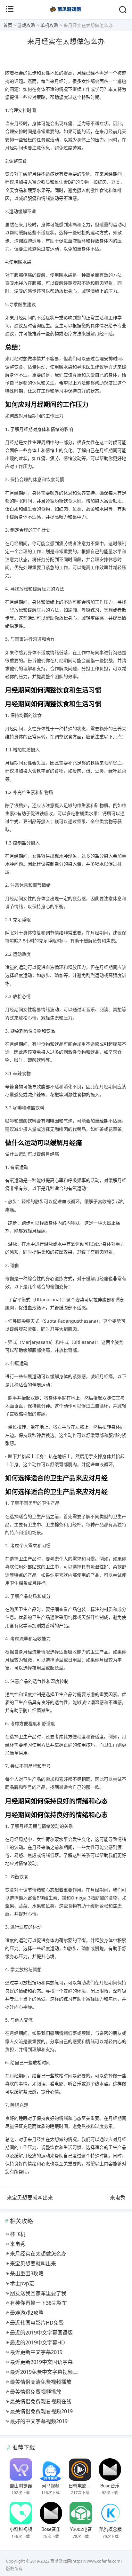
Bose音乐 (110, 2485)
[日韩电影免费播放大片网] (80, 2469)
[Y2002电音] (81, 2513)
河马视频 (51, 2485)
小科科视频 (21, 2529)
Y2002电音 (81, 2529)
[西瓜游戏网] (66, 13)
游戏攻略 (26, 25)
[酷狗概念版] (110, 2513)
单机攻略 (49, 25)
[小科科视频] (21, 2513)
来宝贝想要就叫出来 (30, 2198)
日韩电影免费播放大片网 (93, 2485)
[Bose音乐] (110, 2469)
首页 (8, 25)
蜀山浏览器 (21, 2485)
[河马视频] (50, 2469)
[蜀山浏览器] (21, 2469)
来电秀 (118, 2198)
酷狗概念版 (111, 2529)
